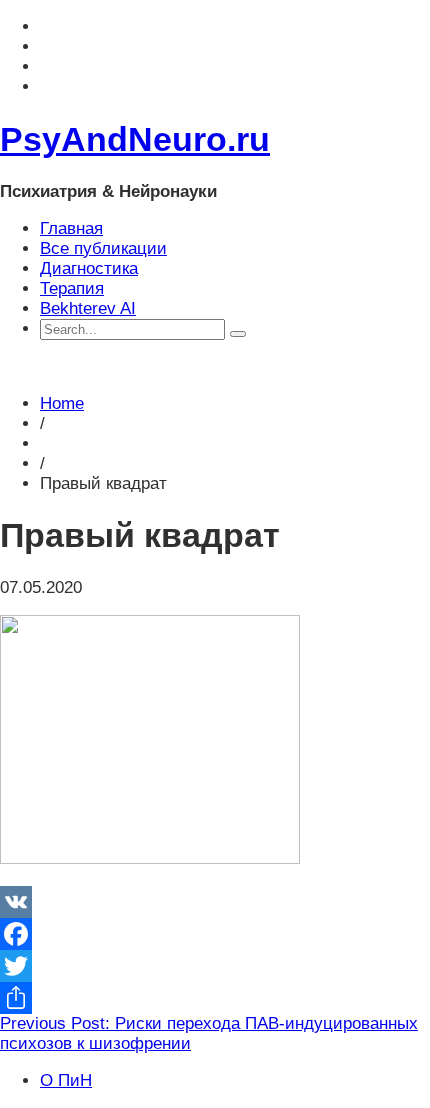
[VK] (215, 902)
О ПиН (66, 1080)
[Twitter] (215, 966)
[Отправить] (215, 998)
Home (62, 403)
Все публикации (103, 248)
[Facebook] (215, 934)
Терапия (72, 288)
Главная (71, 228)
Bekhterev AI (88, 308)
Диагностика (89, 268)
